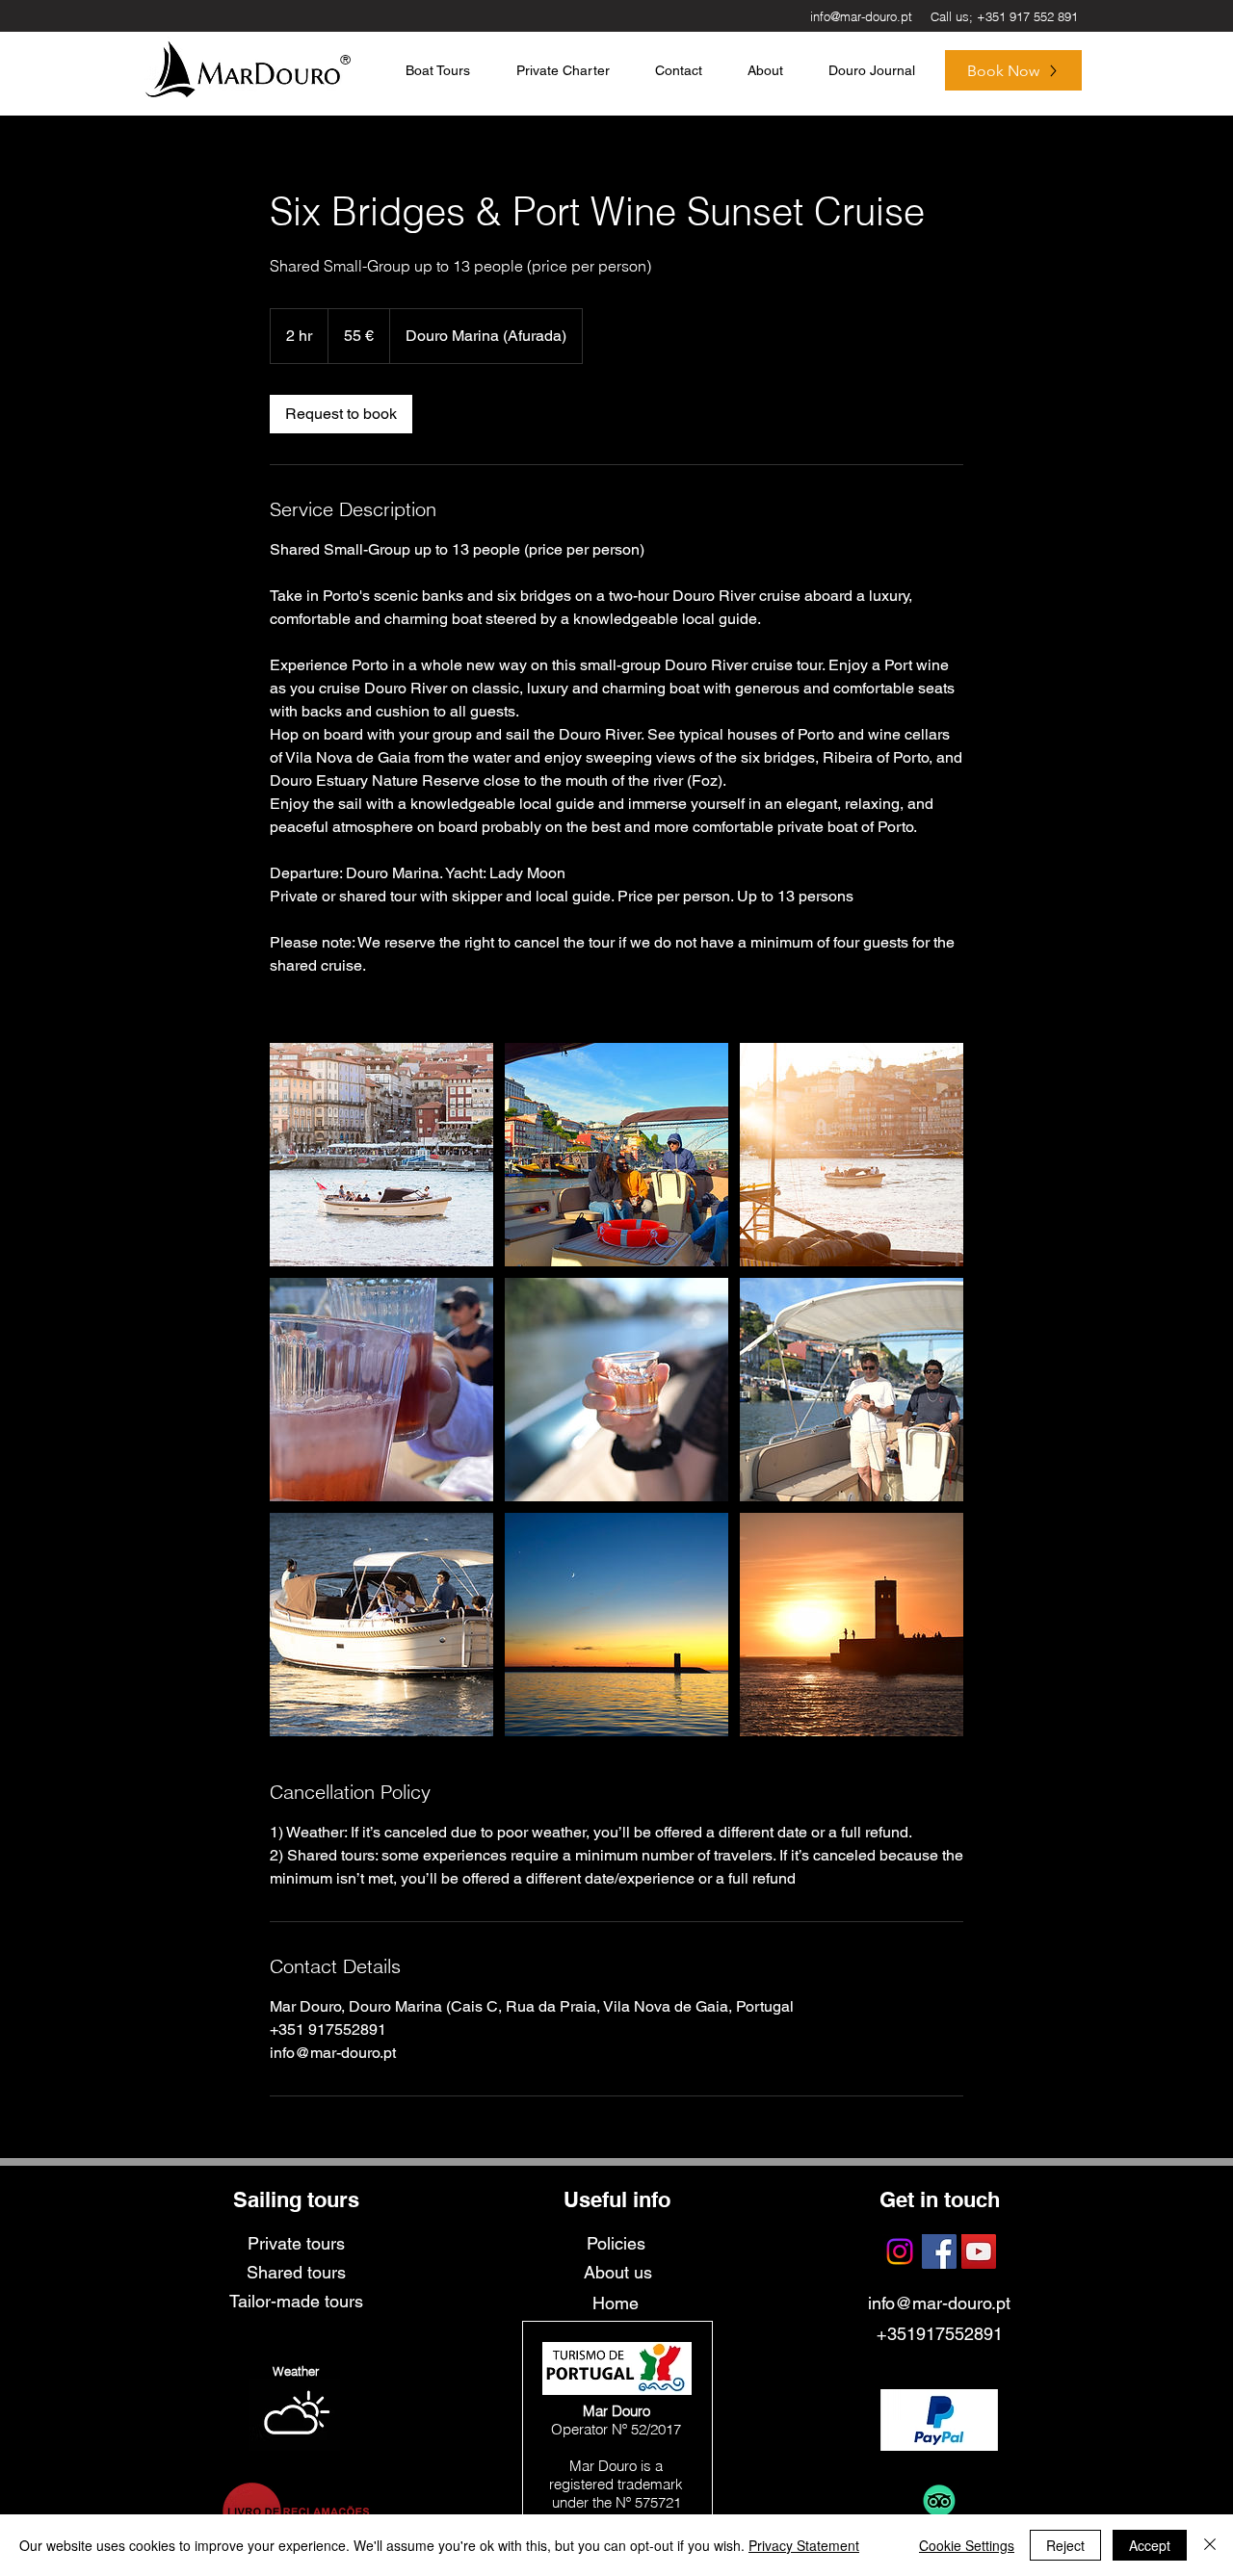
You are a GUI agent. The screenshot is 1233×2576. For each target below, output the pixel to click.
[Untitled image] (381, 1155)
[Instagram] (900, 2251)
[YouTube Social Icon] (979, 2251)
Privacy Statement (804, 2545)
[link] (341, 414)
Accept (1150, 2545)
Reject (1065, 2545)
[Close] (1210, 2545)
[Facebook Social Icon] (939, 2251)
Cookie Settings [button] (967, 2545)
